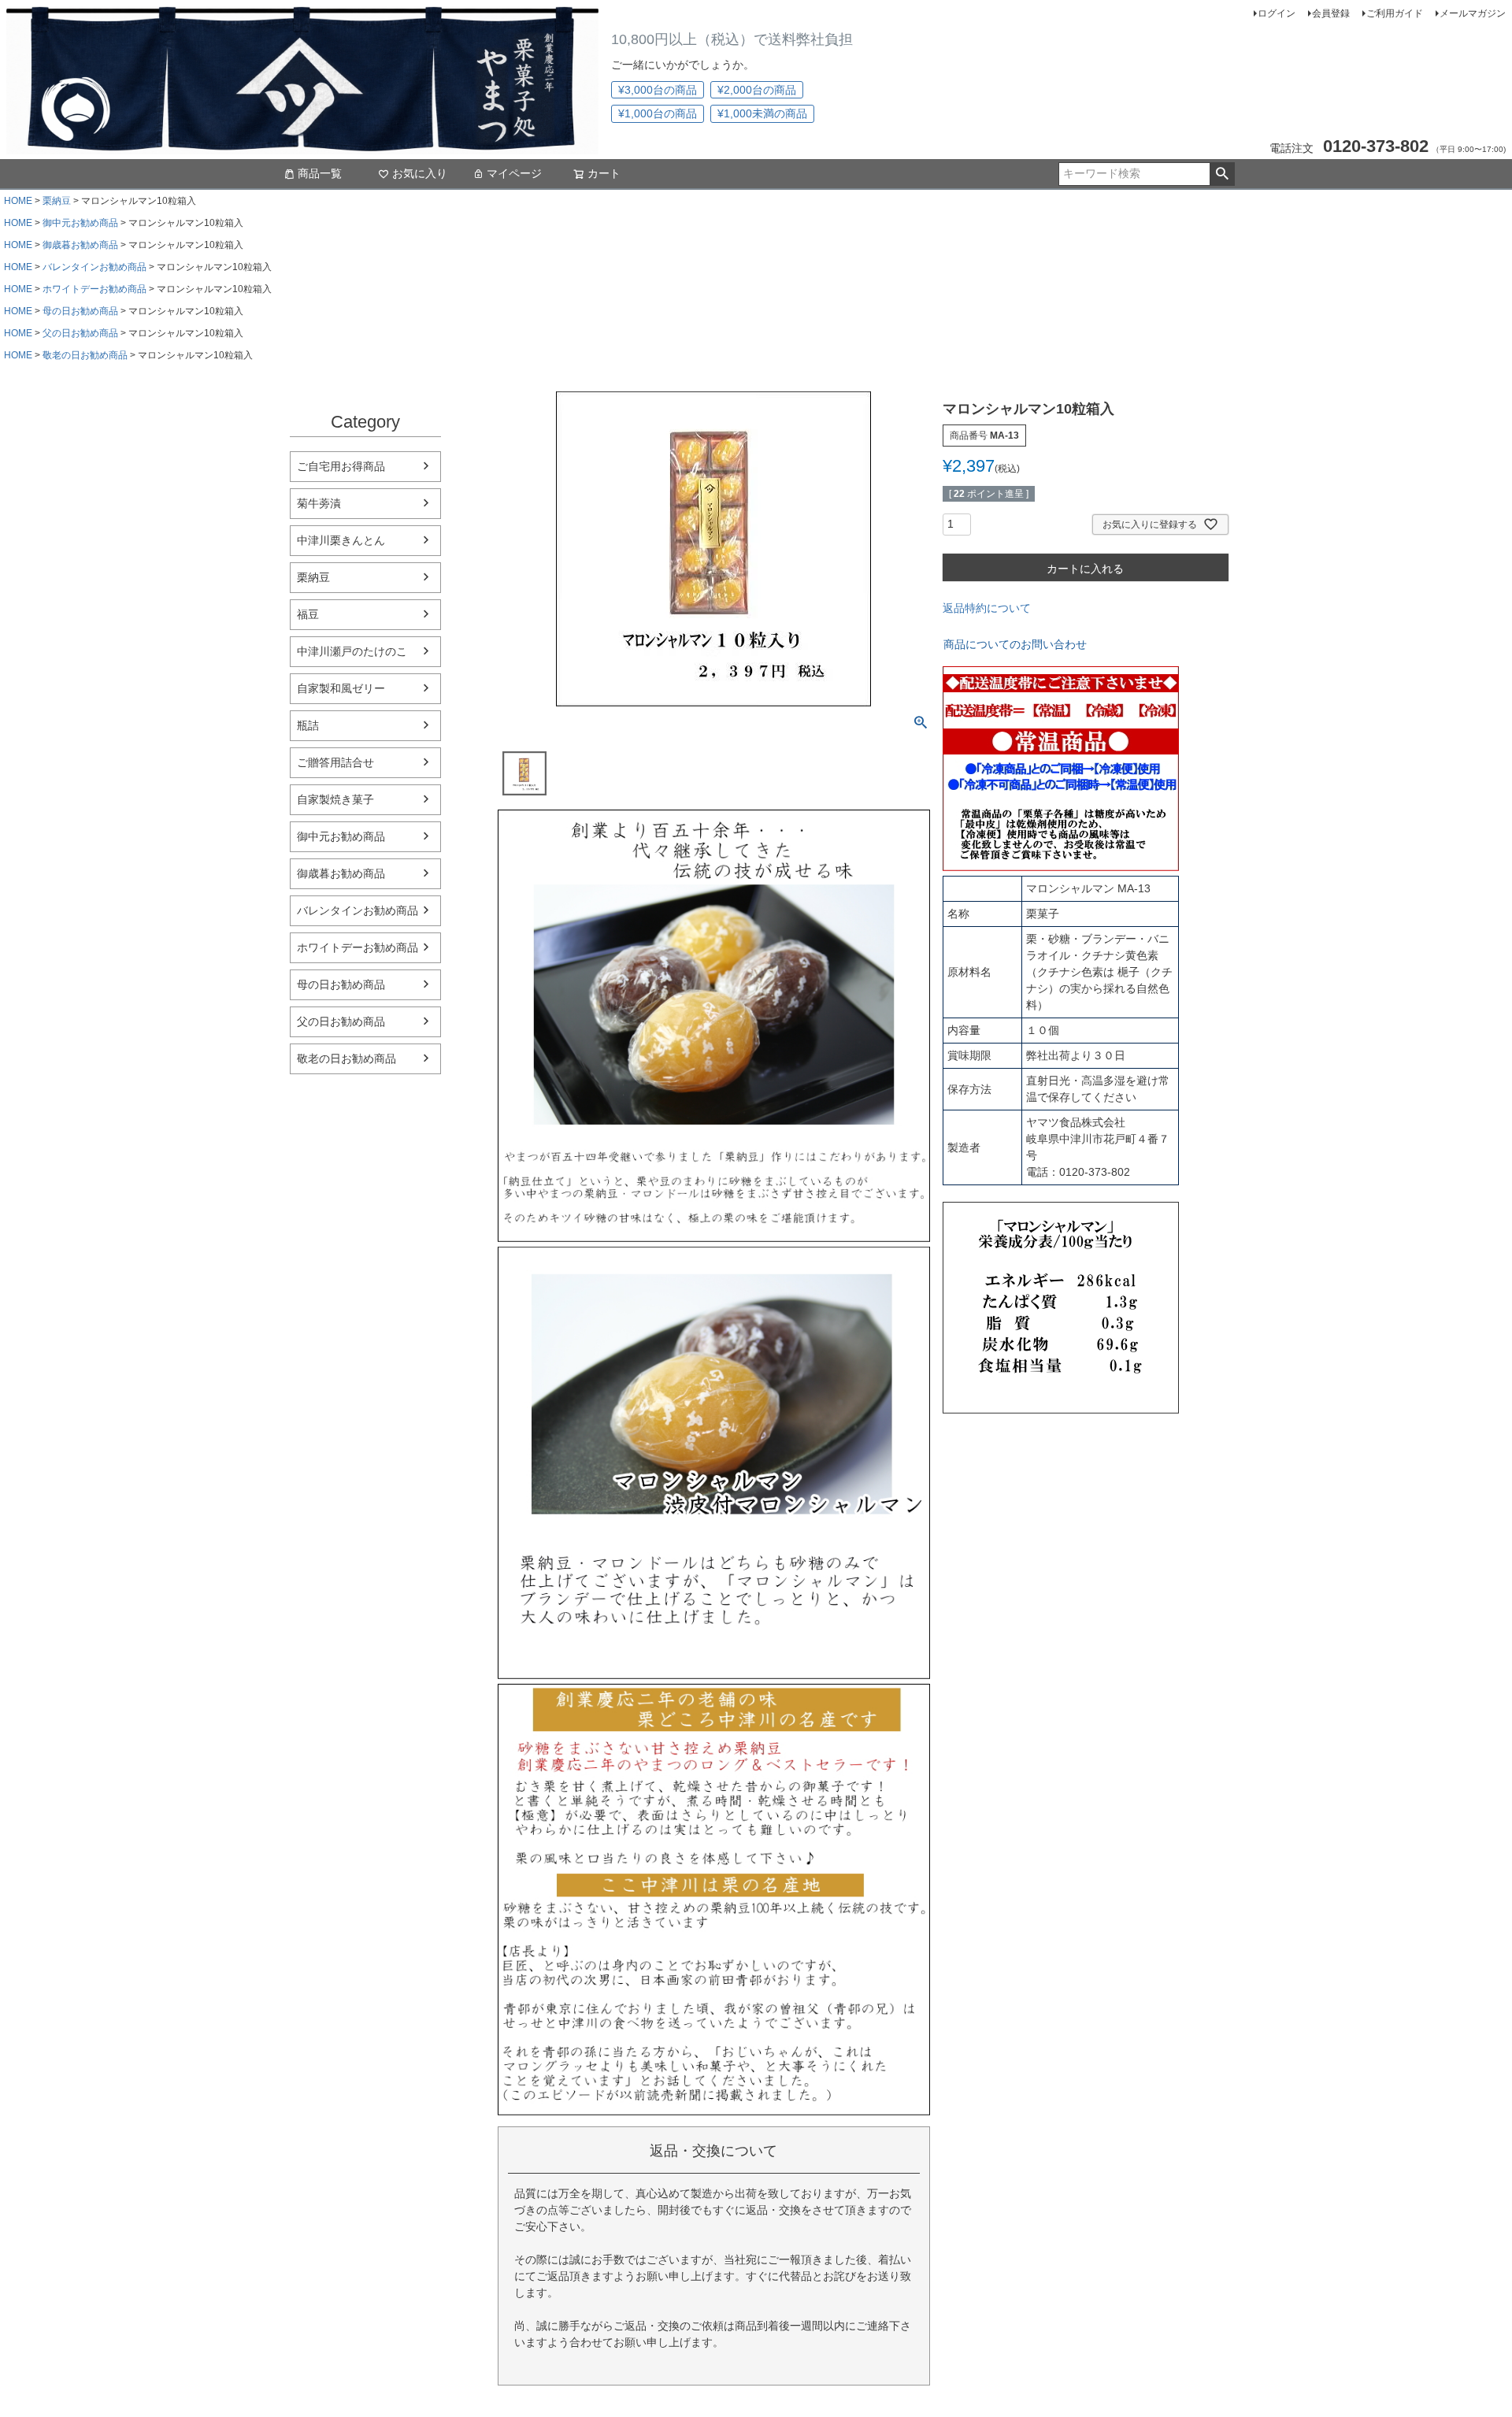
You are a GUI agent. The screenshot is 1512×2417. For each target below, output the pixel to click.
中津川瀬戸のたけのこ (352, 651)
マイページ (514, 173)
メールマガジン (1473, 13)
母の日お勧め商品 (80, 311)
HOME (18, 201)
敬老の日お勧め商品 (85, 355)
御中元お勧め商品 (80, 223)
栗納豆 (57, 201)
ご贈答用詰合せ (335, 762)
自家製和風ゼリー (341, 688)
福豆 (308, 614)
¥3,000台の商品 (658, 90)
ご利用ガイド (1395, 13)
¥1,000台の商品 (658, 113)
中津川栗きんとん (341, 540)
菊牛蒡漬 (319, 503)
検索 (1222, 174)
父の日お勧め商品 (80, 333)
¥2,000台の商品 (757, 90)
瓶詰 (308, 725)
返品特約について (987, 608)
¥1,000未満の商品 (762, 113)
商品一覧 (320, 173)
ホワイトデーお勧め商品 (94, 289)
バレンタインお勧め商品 (94, 267)
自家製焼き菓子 (335, 799)
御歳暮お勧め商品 (80, 245)
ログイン (1277, 13)
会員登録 (1331, 13)
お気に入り (420, 173)
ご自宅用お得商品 (341, 466)
